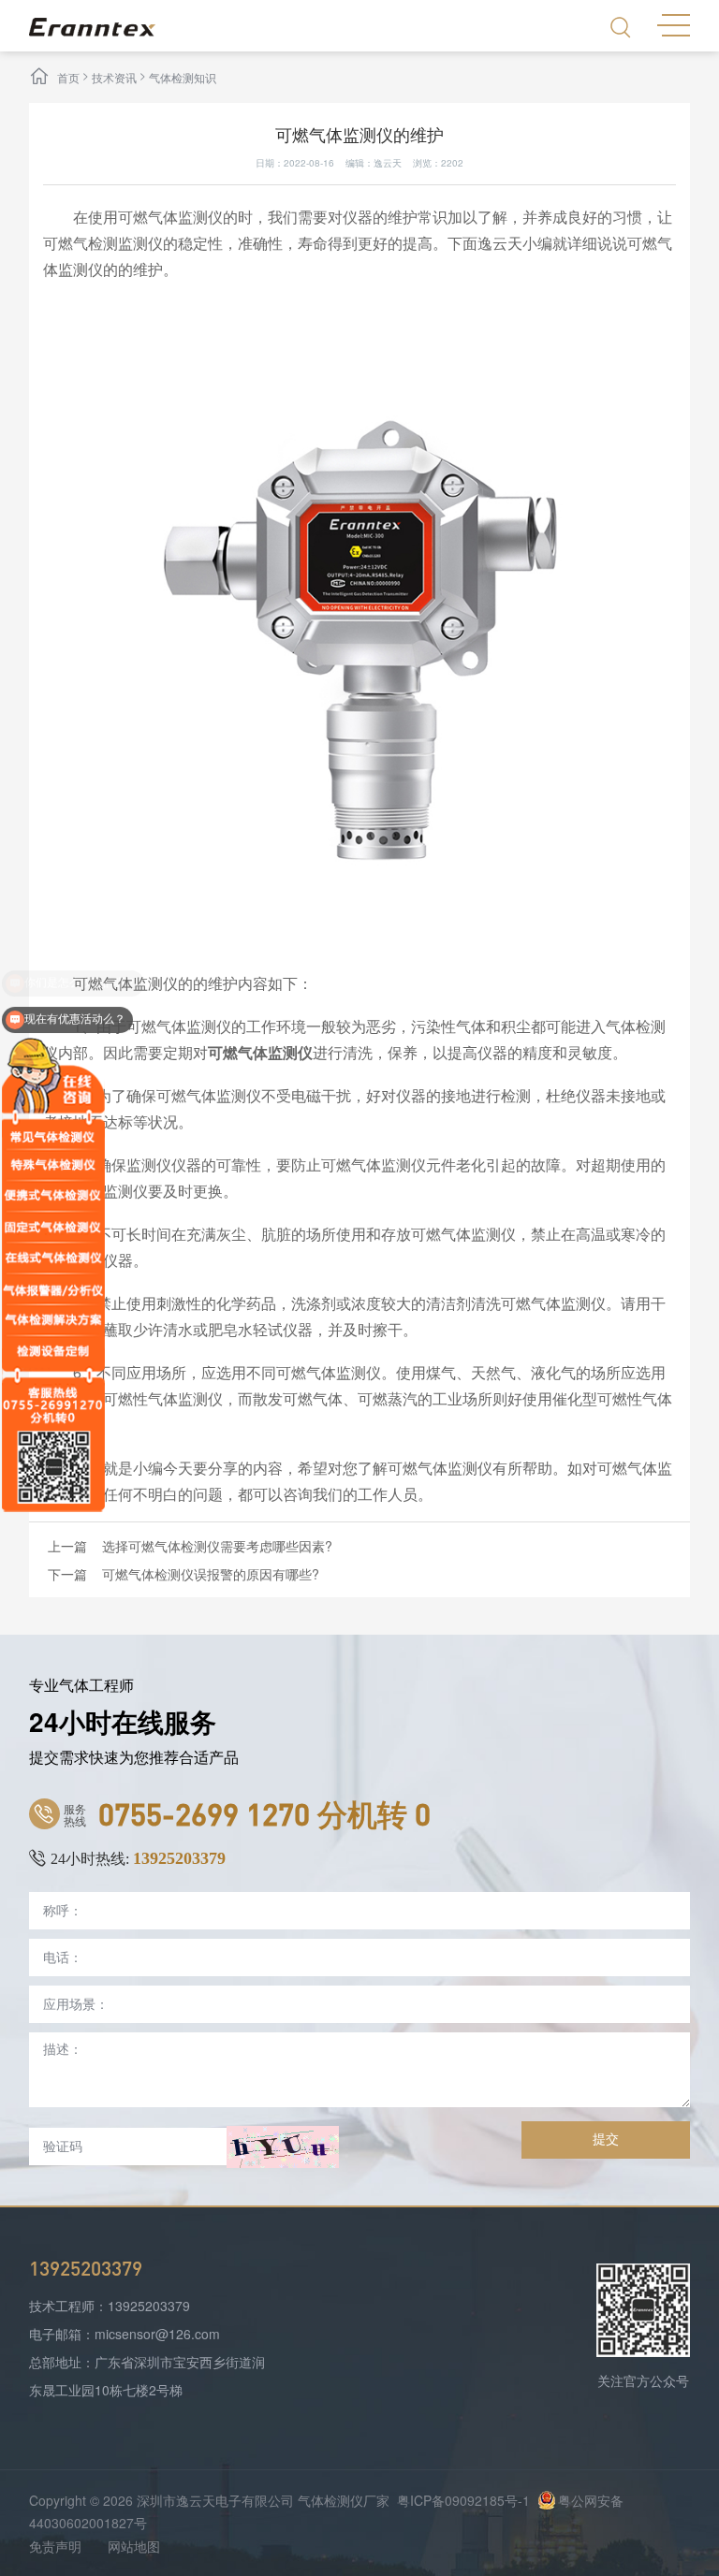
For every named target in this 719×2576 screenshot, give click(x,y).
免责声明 (55, 2546)
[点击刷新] (283, 2147)
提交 (606, 2139)
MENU (674, 24)
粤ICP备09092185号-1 (463, 2500)
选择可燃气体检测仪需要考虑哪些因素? (217, 1546)
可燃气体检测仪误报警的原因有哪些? (211, 1574)
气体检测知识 (183, 77)
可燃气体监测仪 (260, 1052)
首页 (68, 77)
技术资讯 (114, 77)
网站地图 (134, 2546)
